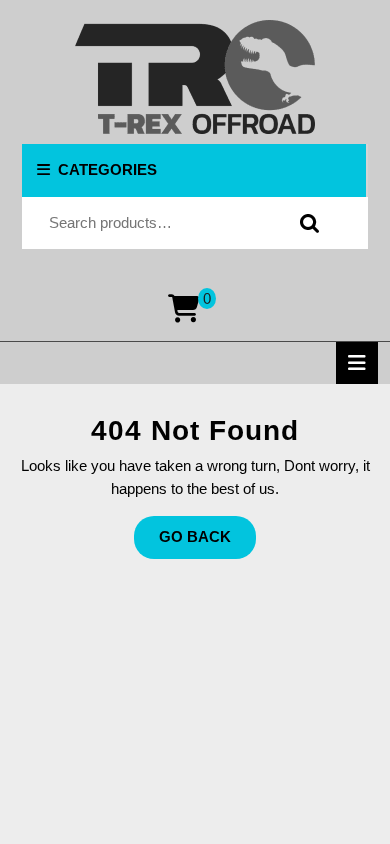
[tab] (357, 363)
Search (305, 223)
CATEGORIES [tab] (107, 169)
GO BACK (207, 543)
